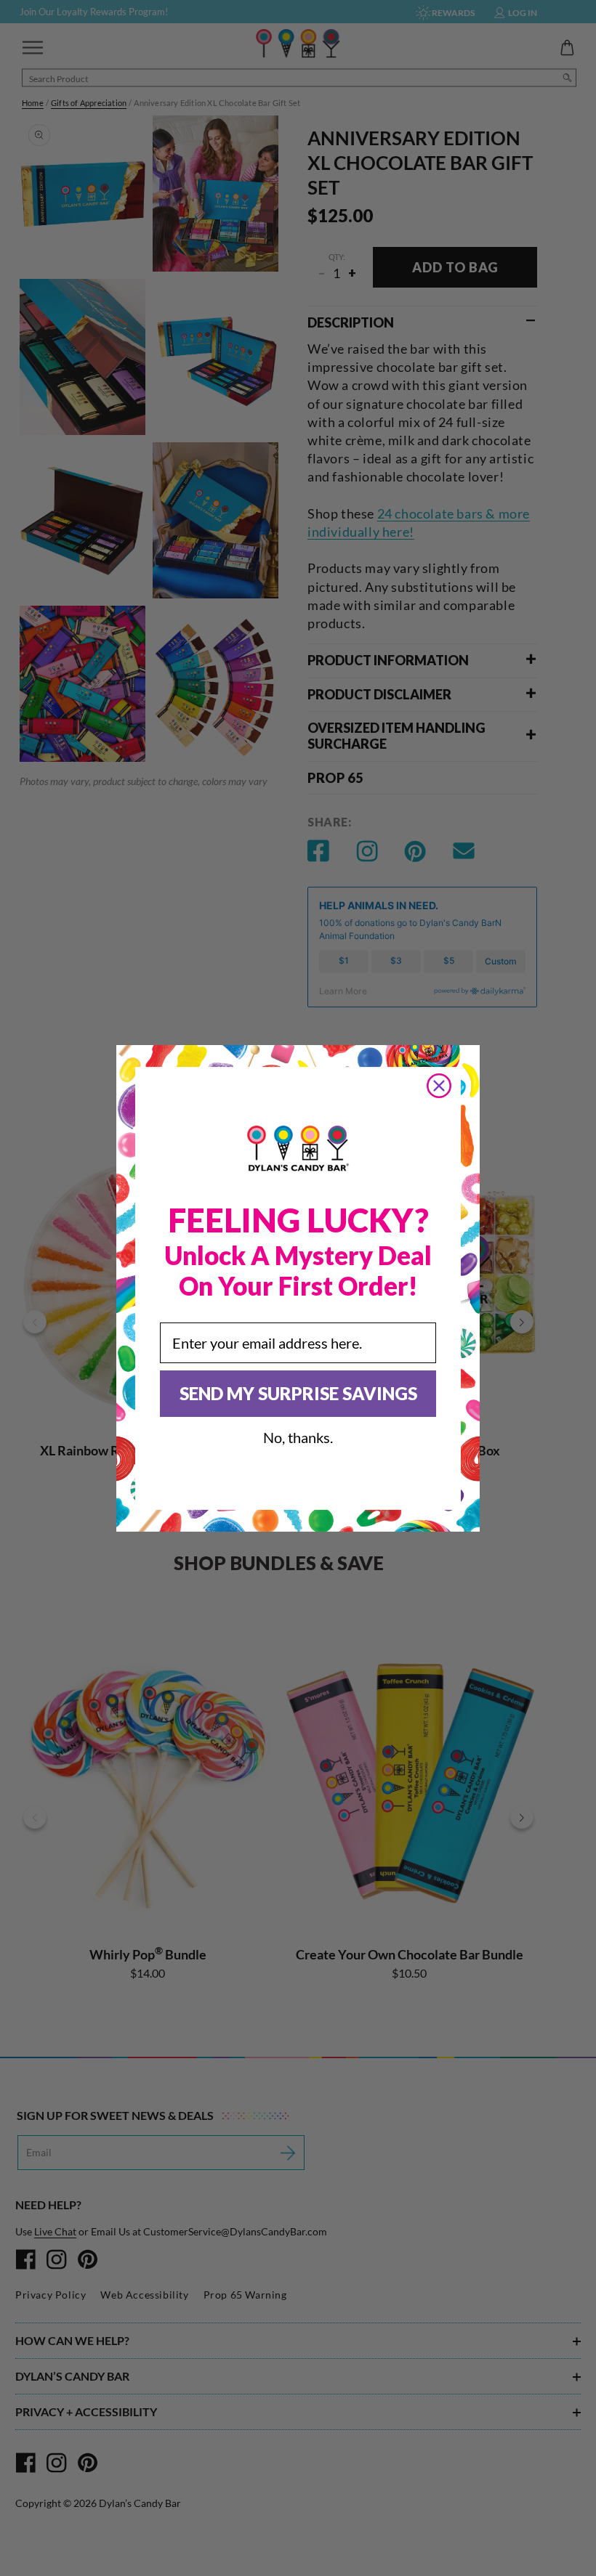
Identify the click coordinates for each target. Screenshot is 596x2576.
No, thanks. (298, 1437)
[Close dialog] (439, 1086)
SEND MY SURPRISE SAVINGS (298, 1393)
